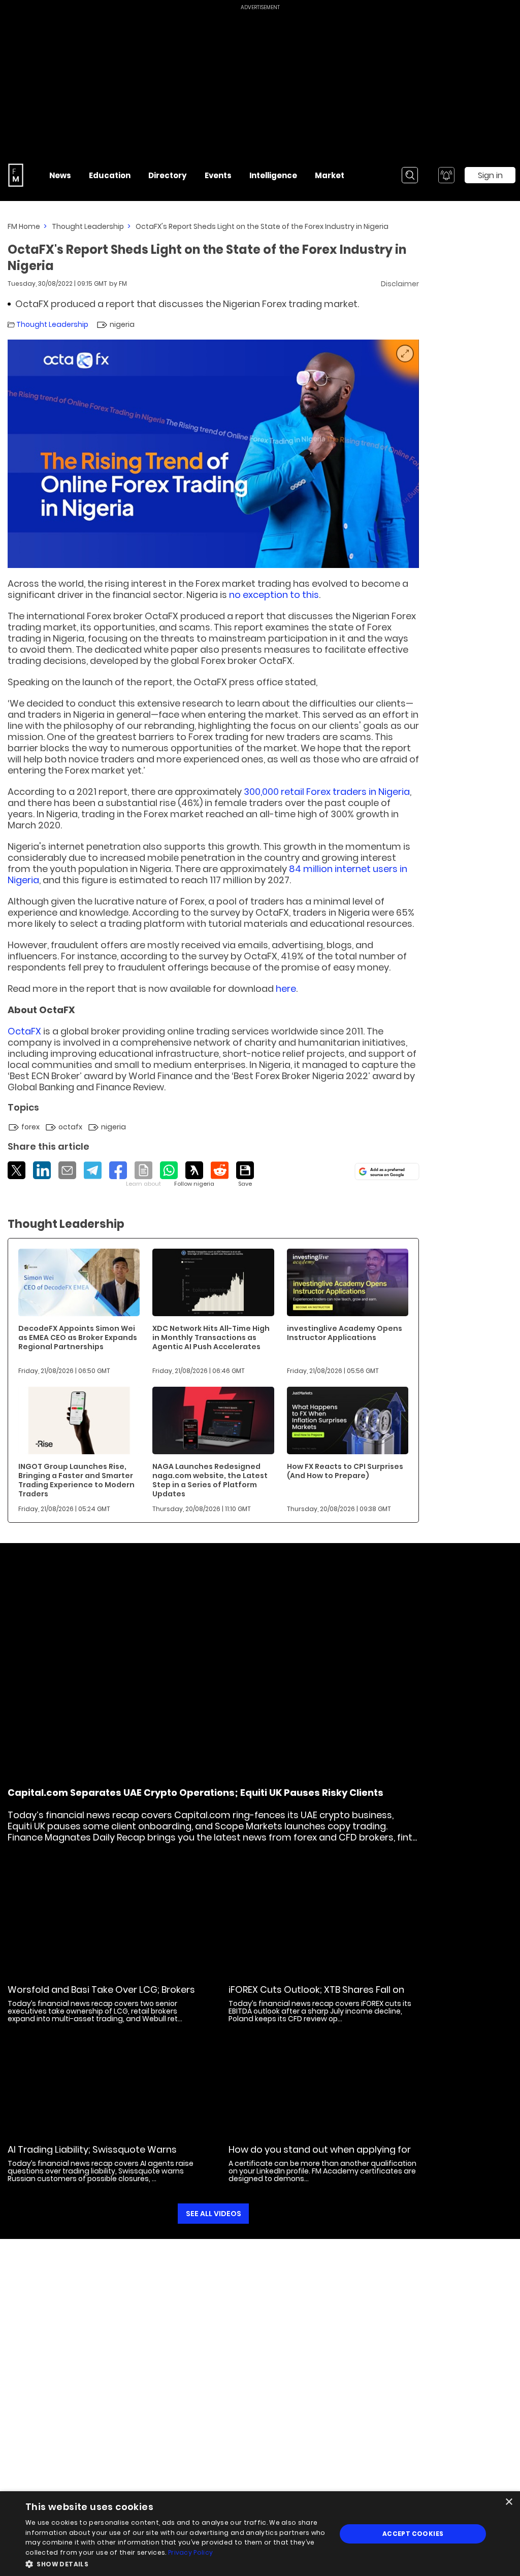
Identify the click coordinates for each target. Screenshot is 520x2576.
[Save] (245, 1175)
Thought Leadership (88, 226)
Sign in (490, 175)
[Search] (410, 175)
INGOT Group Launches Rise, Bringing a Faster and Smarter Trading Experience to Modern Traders (76, 1480)
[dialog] (260, 2534)
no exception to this (274, 595)
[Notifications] (446, 175)
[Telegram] (93, 1170)
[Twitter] (17, 1170)
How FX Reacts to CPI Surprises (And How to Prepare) (345, 1471)
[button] (176, 2563)
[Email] (67, 1170)
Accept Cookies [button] (413, 2534)
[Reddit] (220, 1170)
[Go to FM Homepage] (16, 175)
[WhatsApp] (169, 1170)
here (286, 989)
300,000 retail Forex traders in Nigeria (327, 792)
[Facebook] (118, 1170)
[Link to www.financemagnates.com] (79, 1282)
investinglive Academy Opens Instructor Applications (345, 1333)
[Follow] (194, 1175)
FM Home (24, 226)
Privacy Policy (190, 2552)
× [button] (509, 2502)
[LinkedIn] (42, 1170)
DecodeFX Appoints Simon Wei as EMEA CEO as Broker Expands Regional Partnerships (78, 1337)
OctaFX (24, 1031)
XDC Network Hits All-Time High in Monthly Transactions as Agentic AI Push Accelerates (211, 1337)
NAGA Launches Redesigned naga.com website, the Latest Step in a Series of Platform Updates (210, 1480)
